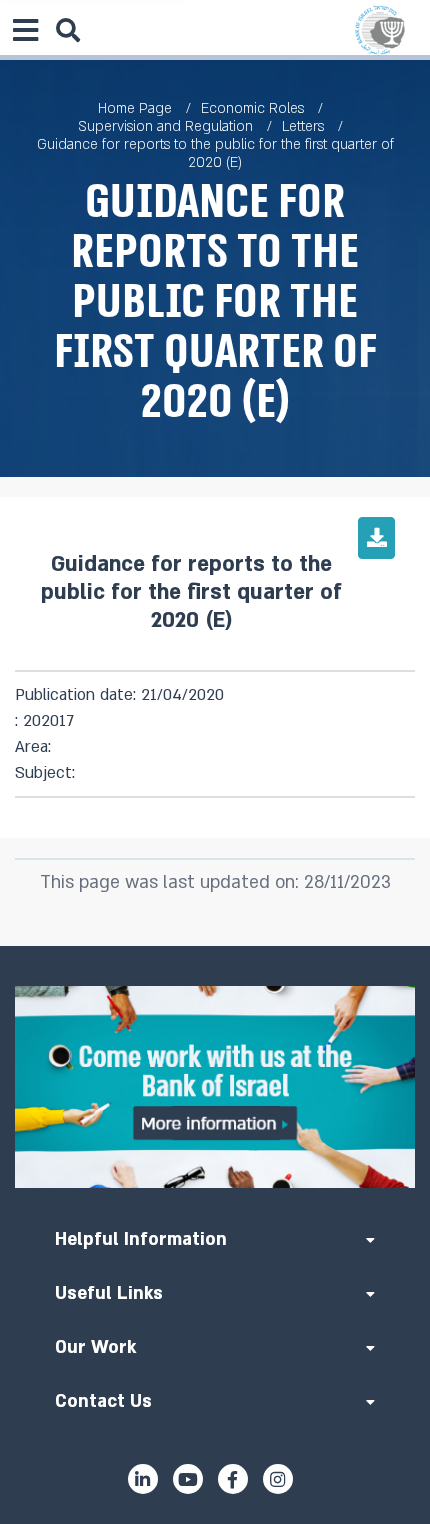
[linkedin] (143, 1479)
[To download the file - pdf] (376, 538)
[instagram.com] (278, 1479)
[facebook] (233, 1479)
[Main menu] (25, 30)
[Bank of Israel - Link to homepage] (380, 30)
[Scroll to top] (215, 946)
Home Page (135, 108)
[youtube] (188, 1479)
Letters (303, 126)
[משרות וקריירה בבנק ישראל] (215, 1087)
